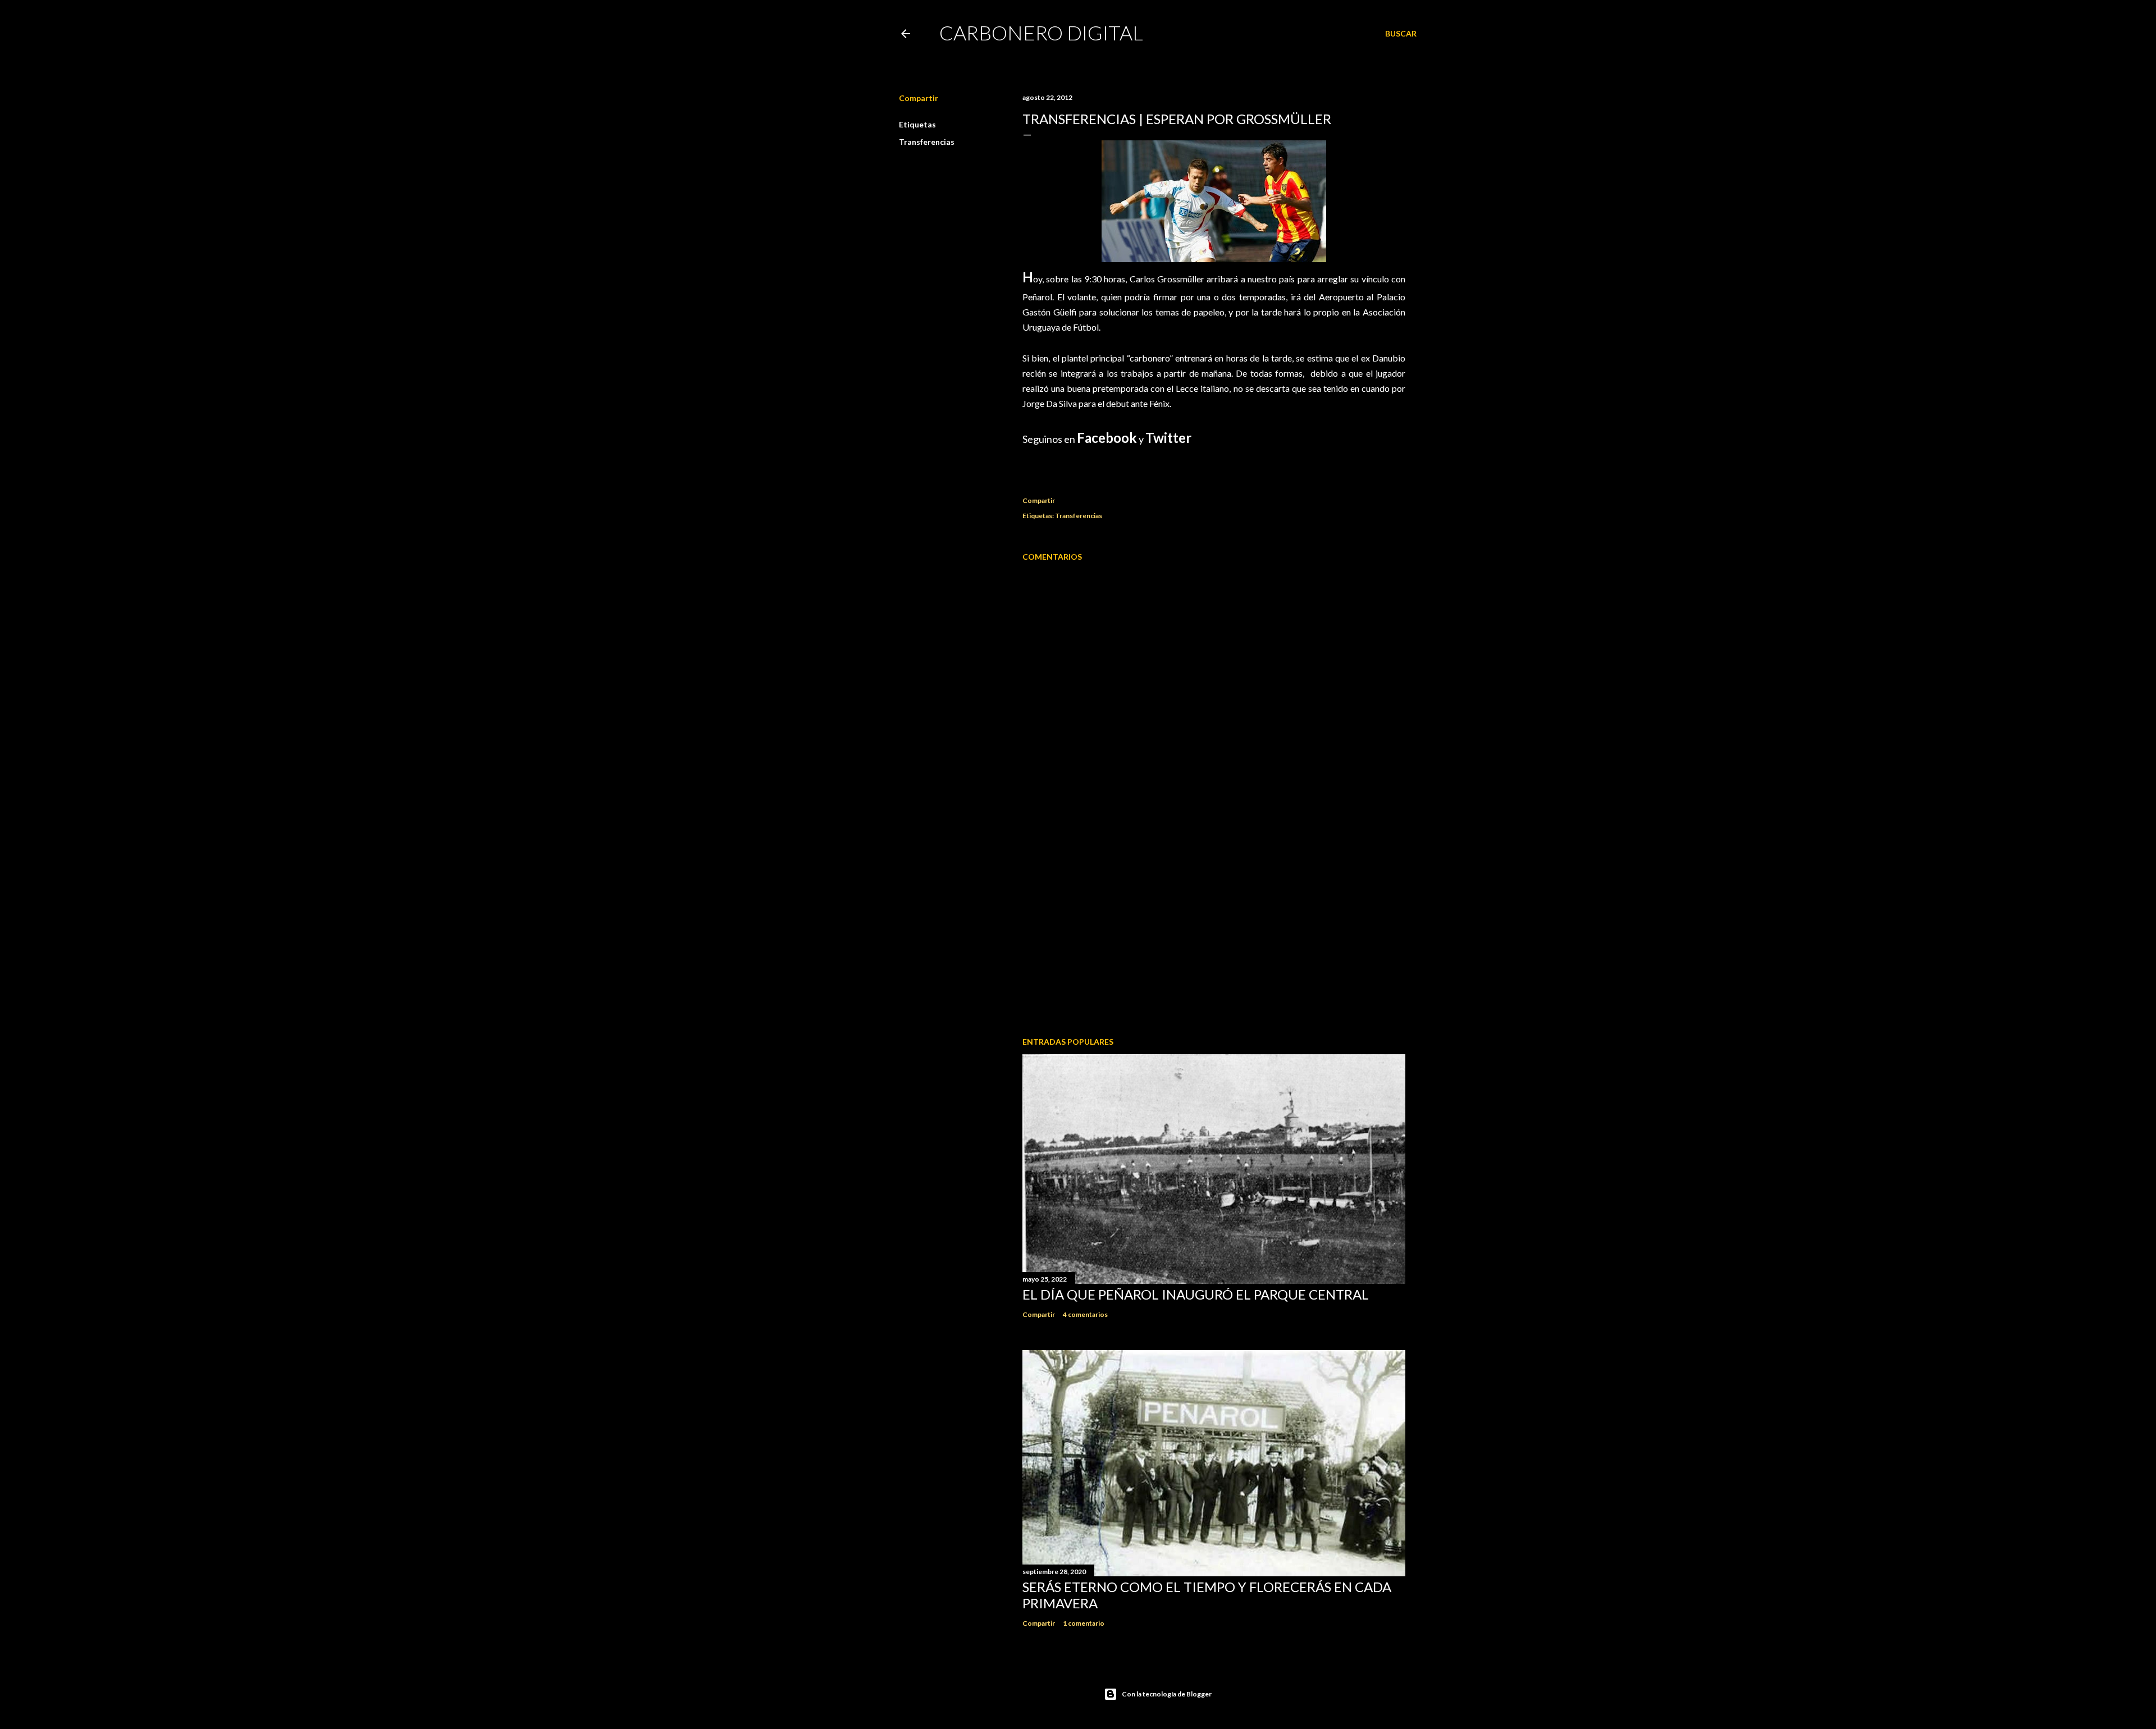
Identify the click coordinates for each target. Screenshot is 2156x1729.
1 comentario (1084, 1623)
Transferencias (927, 142)
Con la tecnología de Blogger (1167, 1694)
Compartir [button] (919, 98)
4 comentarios (1085, 1314)
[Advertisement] (1214, 930)
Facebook (1107, 438)
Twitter (1168, 438)
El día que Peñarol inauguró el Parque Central (1196, 1294)
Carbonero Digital (1041, 33)
